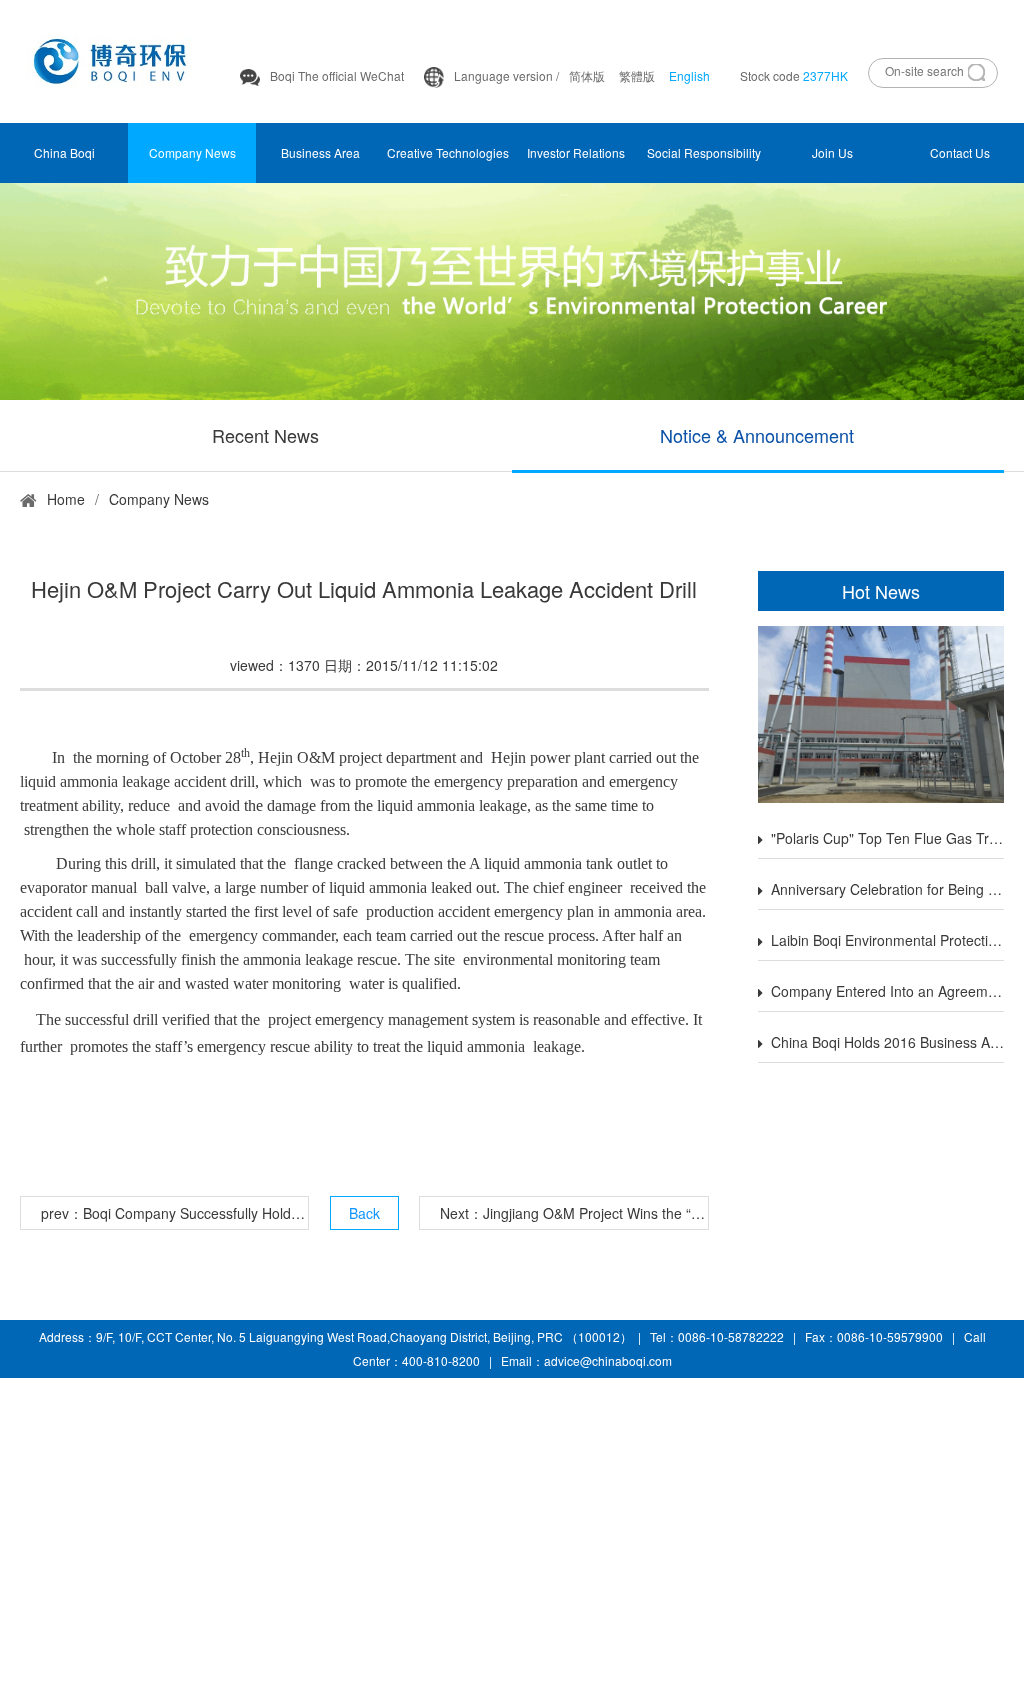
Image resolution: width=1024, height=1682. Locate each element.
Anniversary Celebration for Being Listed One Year (887, 889)
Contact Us (960, 152)
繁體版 (637, 75)
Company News (192, 152)
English (689, 75)
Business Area (320, 152)
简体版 (587, 75)
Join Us (832, 152)
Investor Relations (576, 152)
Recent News (265, 435)
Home (66, 499)
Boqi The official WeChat (337, 75)
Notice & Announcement (757, 435)
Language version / (506, 75)
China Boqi (64, 152)
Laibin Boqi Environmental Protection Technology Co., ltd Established (887, 940)
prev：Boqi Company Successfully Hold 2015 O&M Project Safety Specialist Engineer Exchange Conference (174, 1213)
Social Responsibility (704, 152)
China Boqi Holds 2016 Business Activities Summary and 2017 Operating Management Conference (887, 1042)
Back (364, 1213)
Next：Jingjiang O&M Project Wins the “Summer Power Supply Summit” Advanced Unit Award (573, 1213)
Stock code (794, 75)
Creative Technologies (448, 152)
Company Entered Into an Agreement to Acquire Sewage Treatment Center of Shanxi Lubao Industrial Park (887, 991)
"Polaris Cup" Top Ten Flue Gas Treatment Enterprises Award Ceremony (887, 838)
